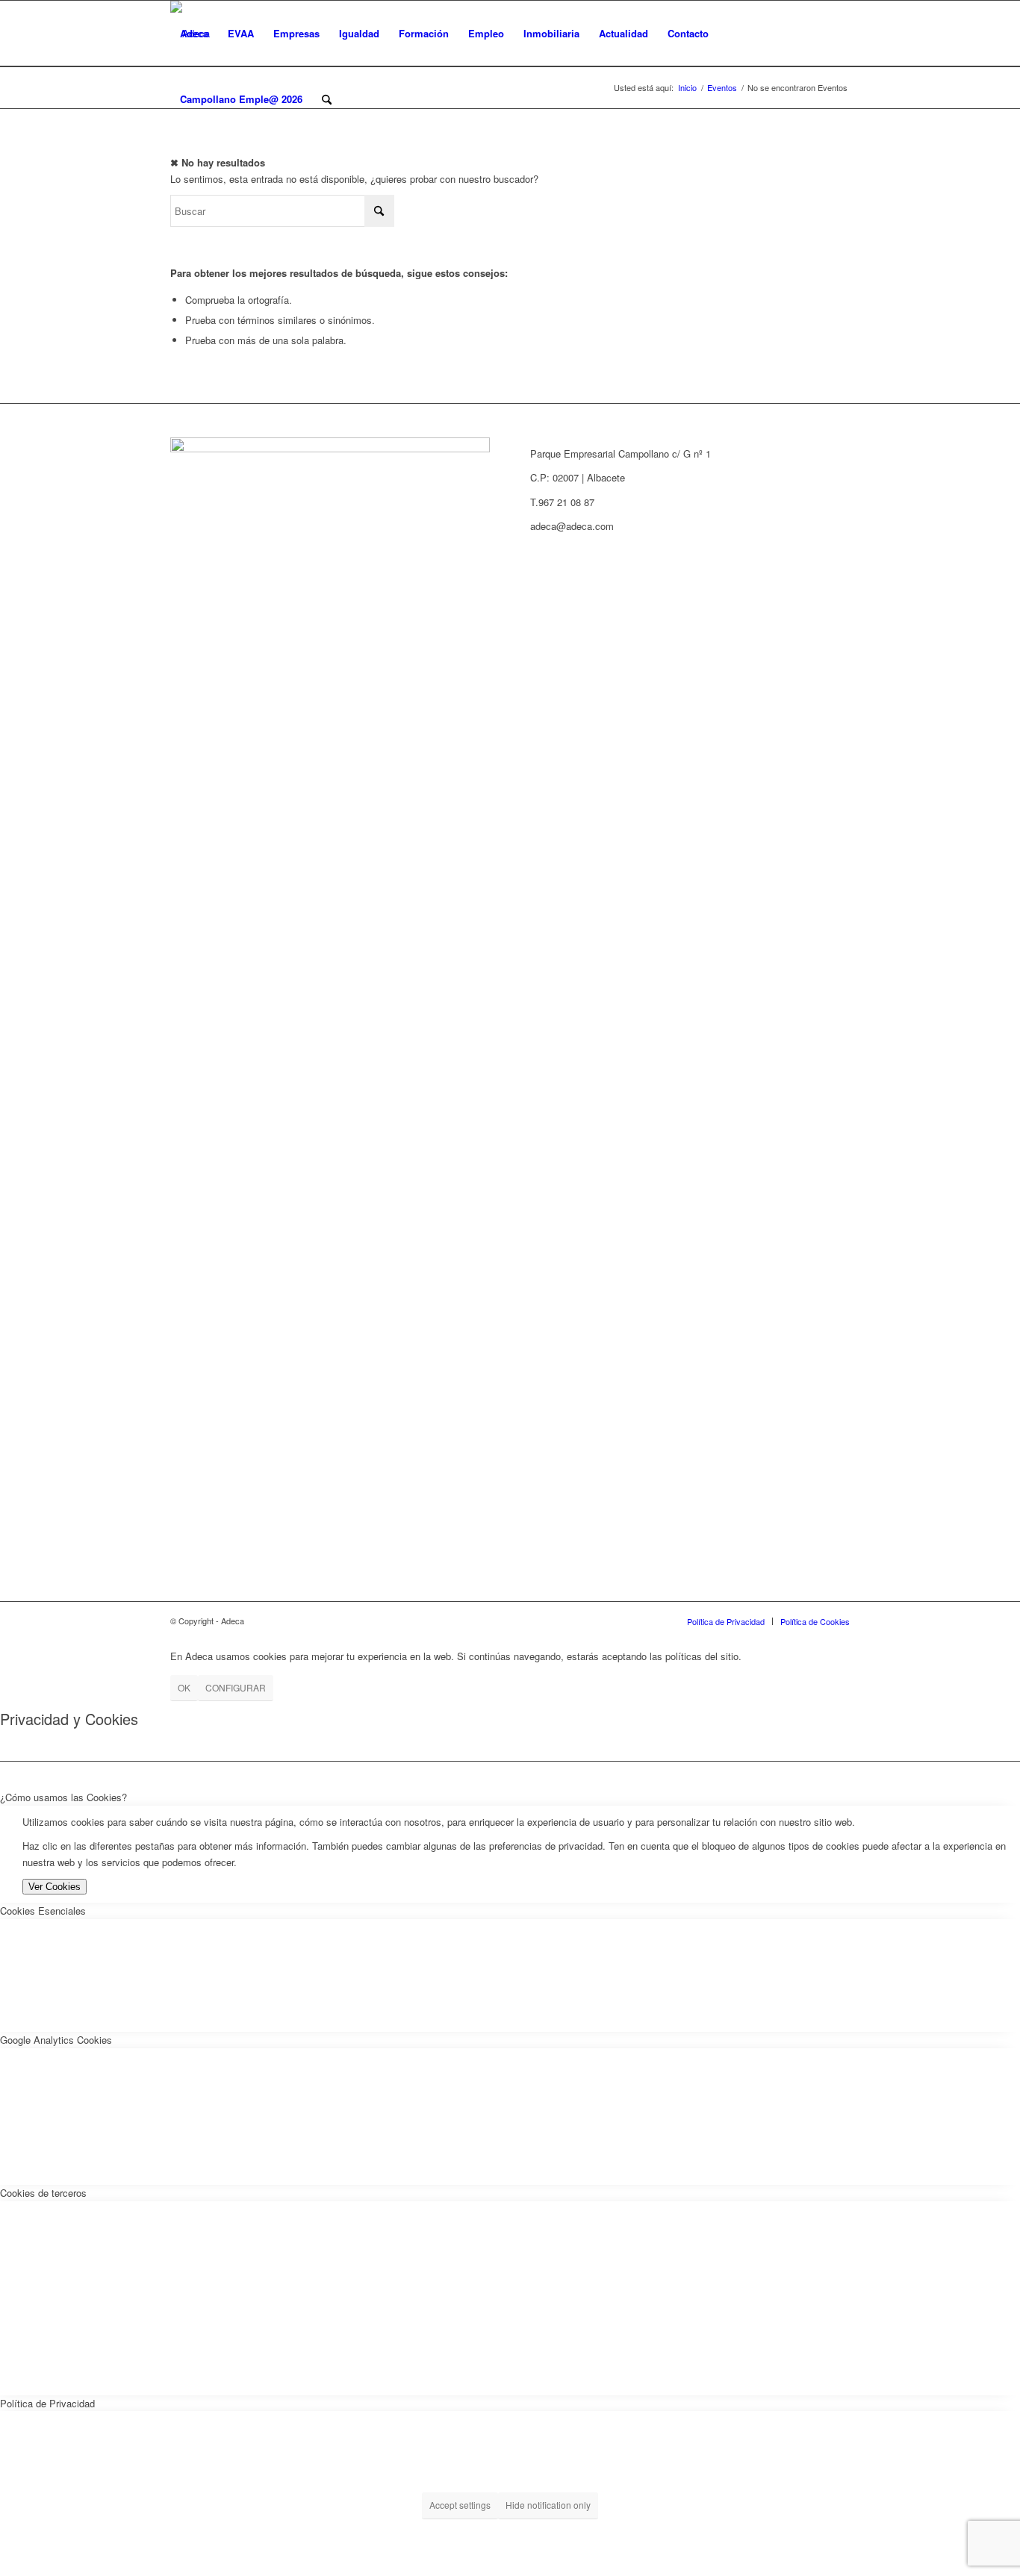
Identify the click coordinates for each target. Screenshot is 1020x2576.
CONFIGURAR (236, 1687)
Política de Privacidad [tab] (47, 2403)
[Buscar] (327, 99)
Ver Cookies (55, 1887)
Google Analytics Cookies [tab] (56, 2040)
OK (184, 1687)
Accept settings (460, 2505)
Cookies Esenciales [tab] (43, 1911)
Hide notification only (548, 2505)
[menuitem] (194, 34)
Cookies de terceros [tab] (43, 2193)
